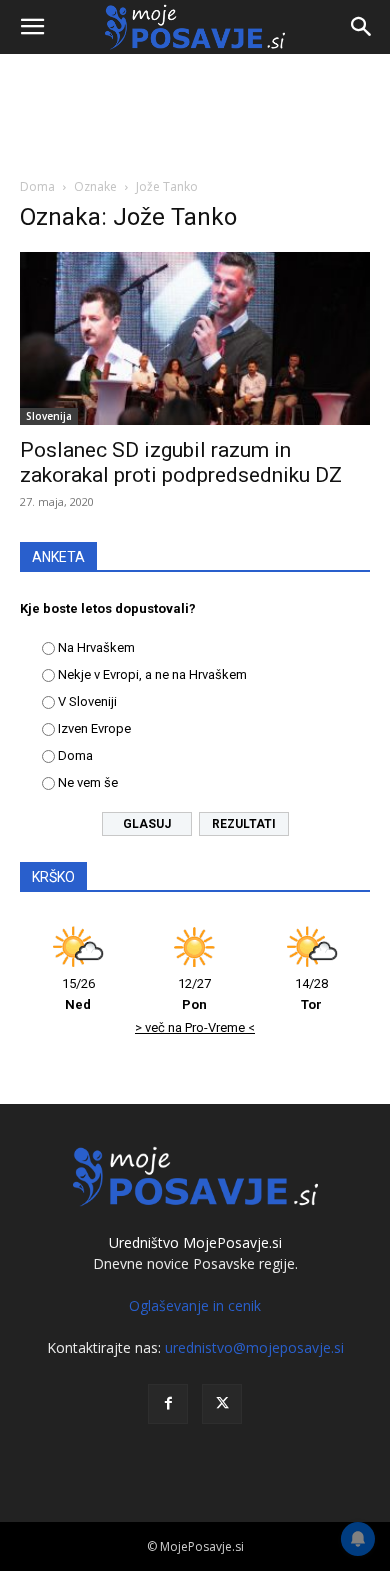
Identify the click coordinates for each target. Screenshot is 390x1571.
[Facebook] (168, 1404)
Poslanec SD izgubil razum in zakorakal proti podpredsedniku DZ (181, 462)
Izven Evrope (94, 728)
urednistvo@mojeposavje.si (254, 1347)
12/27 (194, 994)
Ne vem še (88, 782)
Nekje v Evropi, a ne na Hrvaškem (152, 674)
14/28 (311, 994)
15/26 (78, 994)
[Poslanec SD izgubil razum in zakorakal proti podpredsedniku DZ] (195, 338)
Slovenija (49, 416)
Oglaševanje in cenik (195, 1305)
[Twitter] (222, 1404)
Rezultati (244, 824)
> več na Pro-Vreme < (195, 1027)
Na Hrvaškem (96, 647)
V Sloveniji (87, 701)
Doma (37, 186)
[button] (32, 27)
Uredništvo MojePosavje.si (195, 1242)
